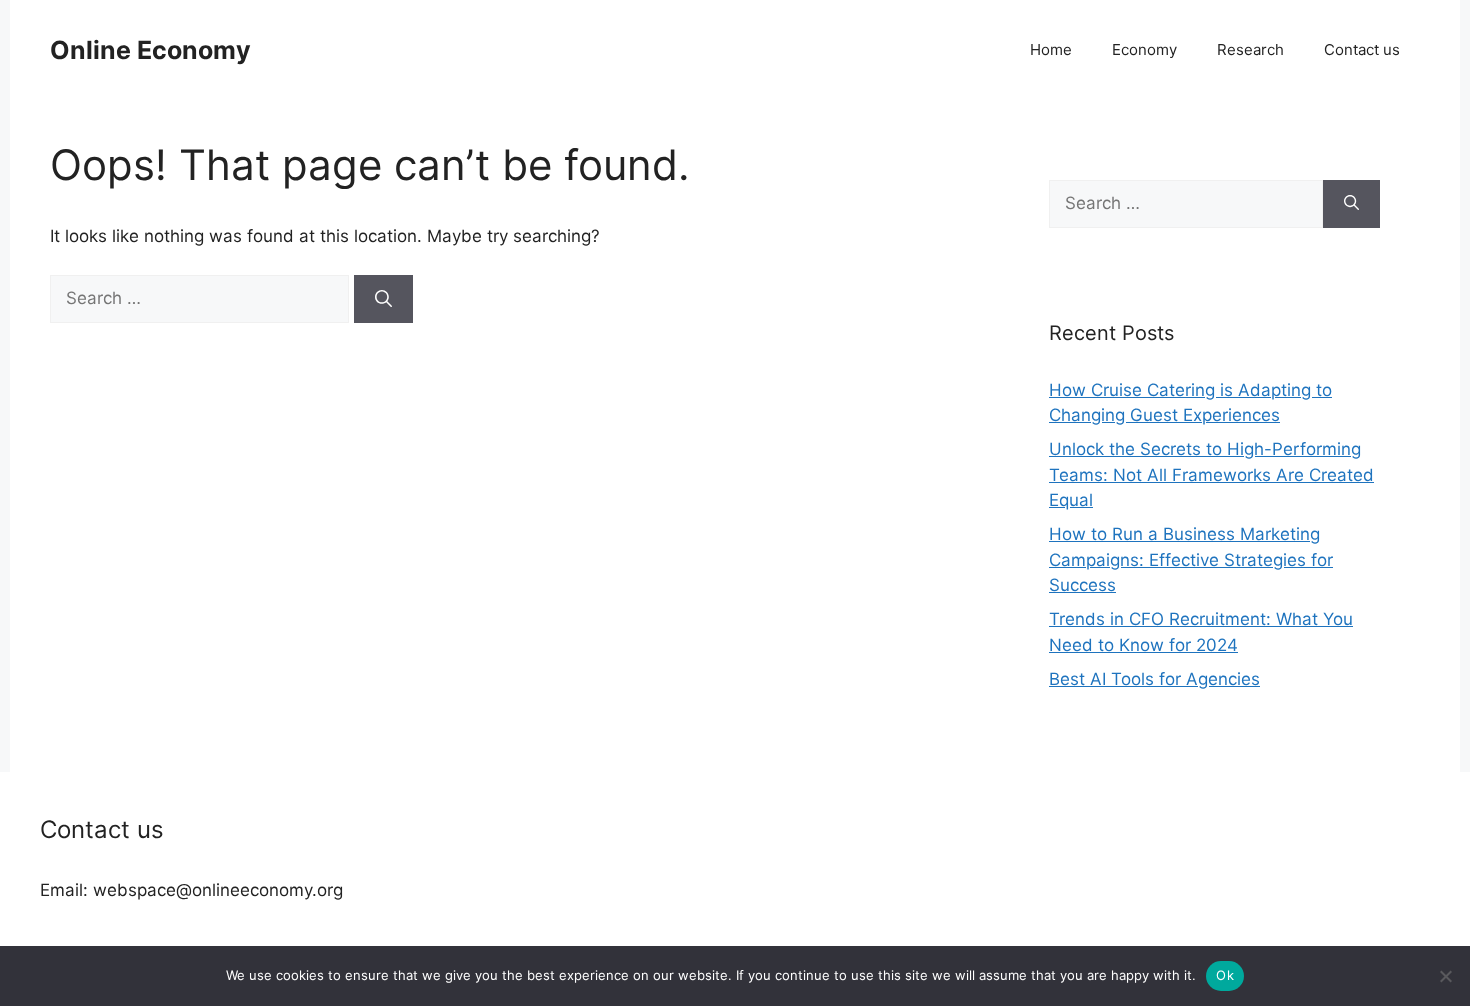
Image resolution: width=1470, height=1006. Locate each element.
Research (1250, 49)
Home (1051, 49)
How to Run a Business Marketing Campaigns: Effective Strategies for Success (1191, 559)
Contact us (1362, 49)
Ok (1225, 975)
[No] (1445, 976)
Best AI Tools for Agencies (1154, 679)
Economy (1144, 49)
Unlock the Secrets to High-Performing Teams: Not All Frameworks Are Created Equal (1211, 474)
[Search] (383, 299)
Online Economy (150, 50)
